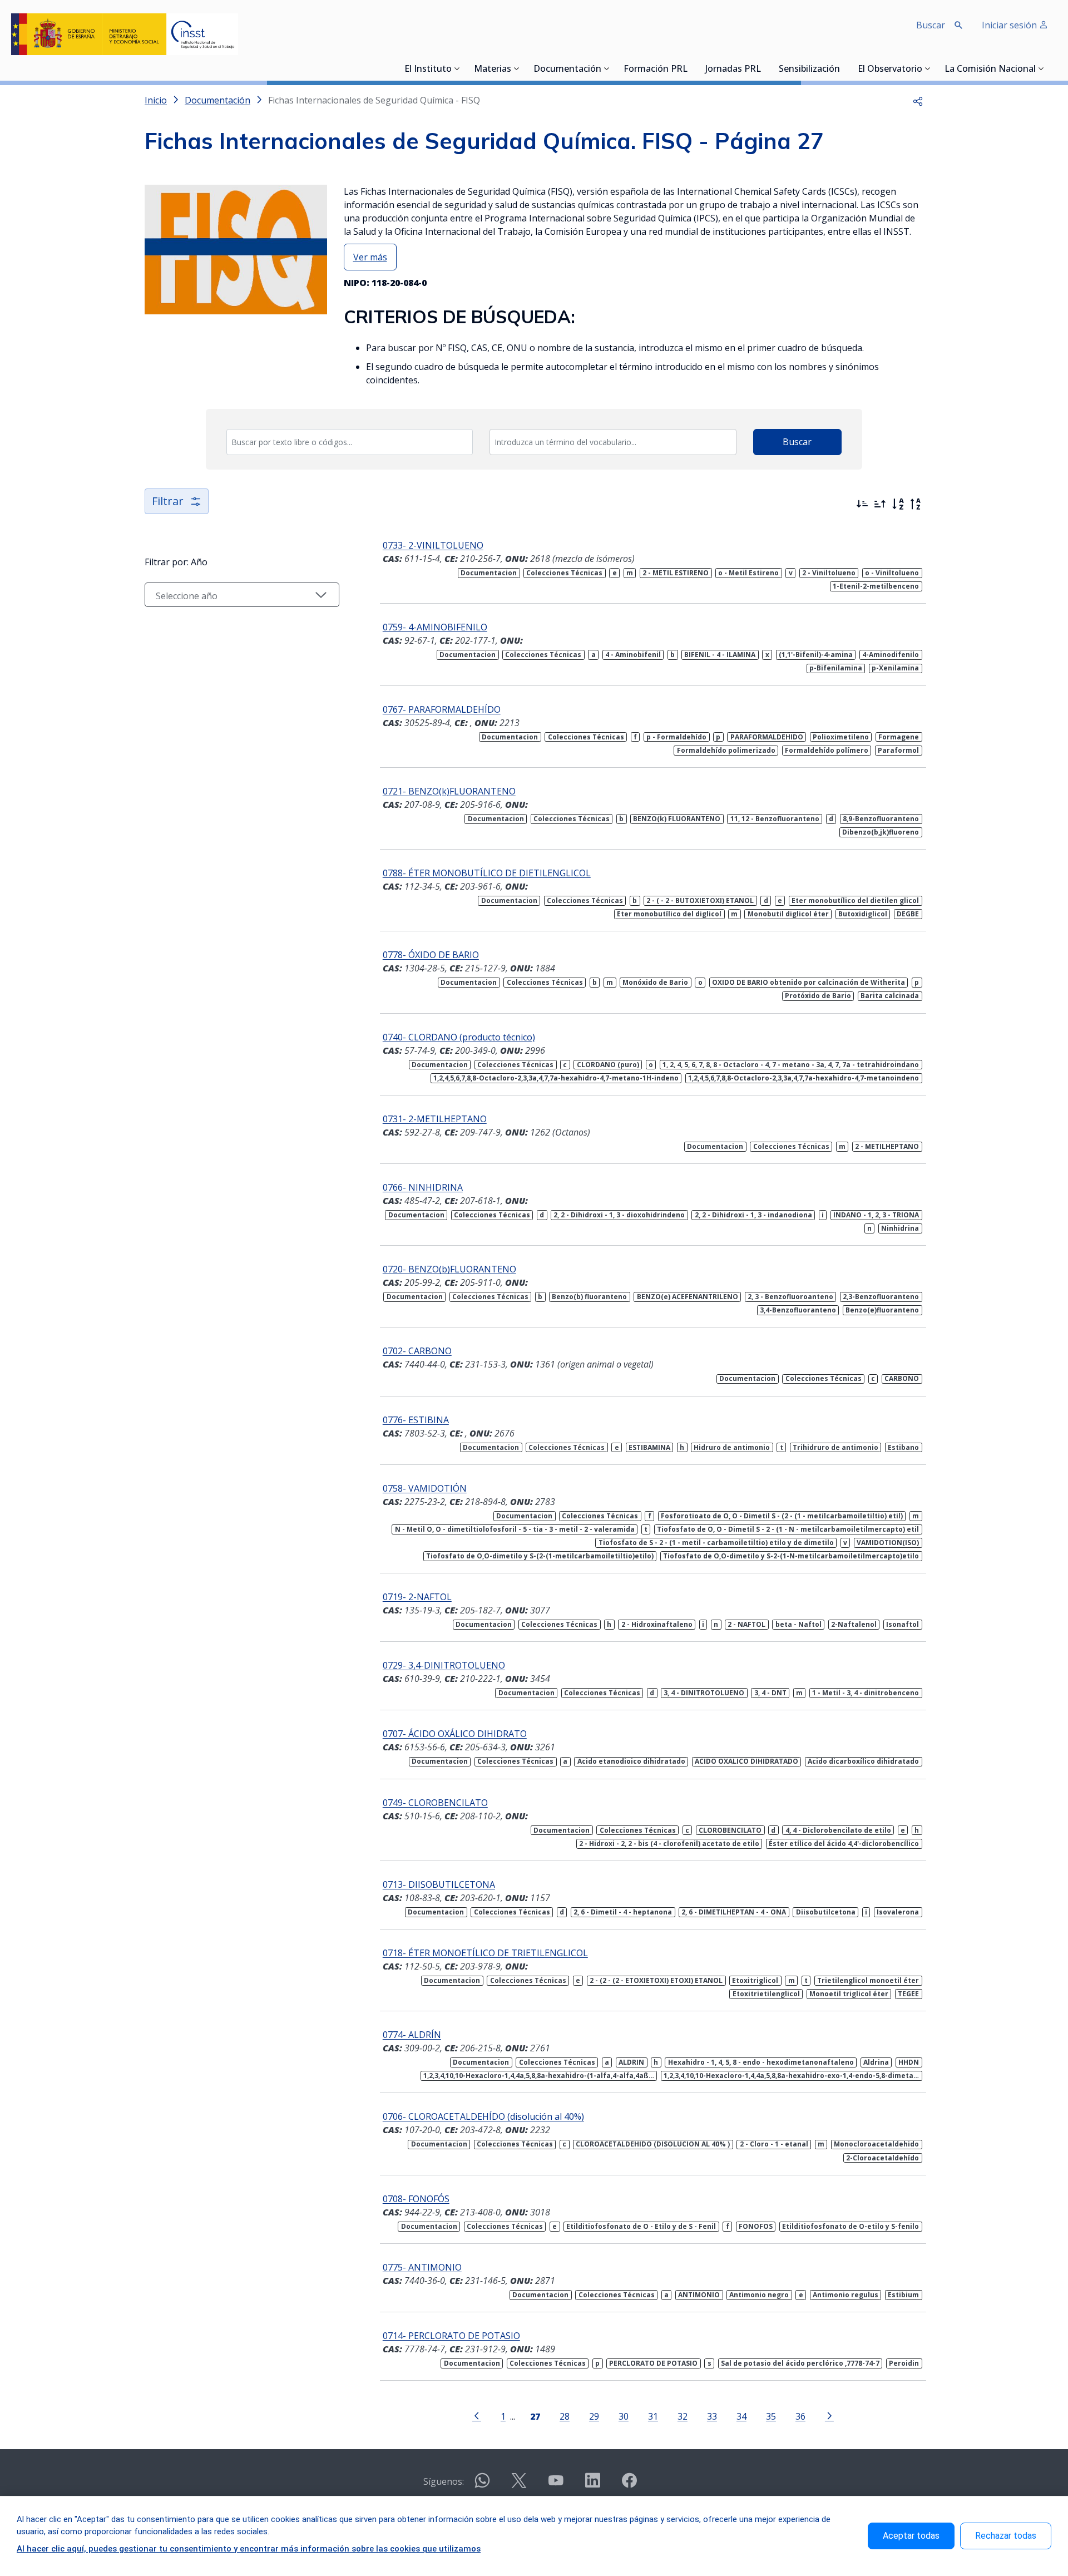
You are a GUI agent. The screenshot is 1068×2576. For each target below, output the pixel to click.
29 (594, 2416)
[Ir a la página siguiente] (829, 2415)
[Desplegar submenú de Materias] (517, 68)
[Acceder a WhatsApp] (482, 2485)
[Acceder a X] (519, 2485)
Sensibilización (809, 70)
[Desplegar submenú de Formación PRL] (691, 68)
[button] (918, 100)
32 (683, 2416)
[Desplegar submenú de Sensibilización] (843, 68)
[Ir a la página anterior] (477, 2415)
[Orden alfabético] (898, 504)
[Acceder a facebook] (629, 2485)
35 (771, 2416)
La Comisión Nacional (990, 70)
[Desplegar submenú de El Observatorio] (928, 68)
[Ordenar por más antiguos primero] (880, 504)
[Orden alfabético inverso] (916, 504)
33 (712, 2416)
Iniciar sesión (1010, 25)
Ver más (370, 257)
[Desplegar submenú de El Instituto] (457, 68)
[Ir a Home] (125, 34)
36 (800, 2416)
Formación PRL (656, 70)
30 (624, 2416)
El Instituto (428, 70)
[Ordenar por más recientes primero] (862, 504)
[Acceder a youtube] (556, 2485)
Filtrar (168, 501)
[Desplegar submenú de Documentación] (607, 68)
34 (741, 2416)
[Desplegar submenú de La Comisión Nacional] (1041, 68)
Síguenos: (444, 2481)
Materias (493, 70)
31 (653, 2416)
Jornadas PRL (733, 70)
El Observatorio (890, 70)
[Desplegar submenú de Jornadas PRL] (764, 68)
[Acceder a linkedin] (592, 2485)
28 (565, 2416)
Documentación (567, 70)
